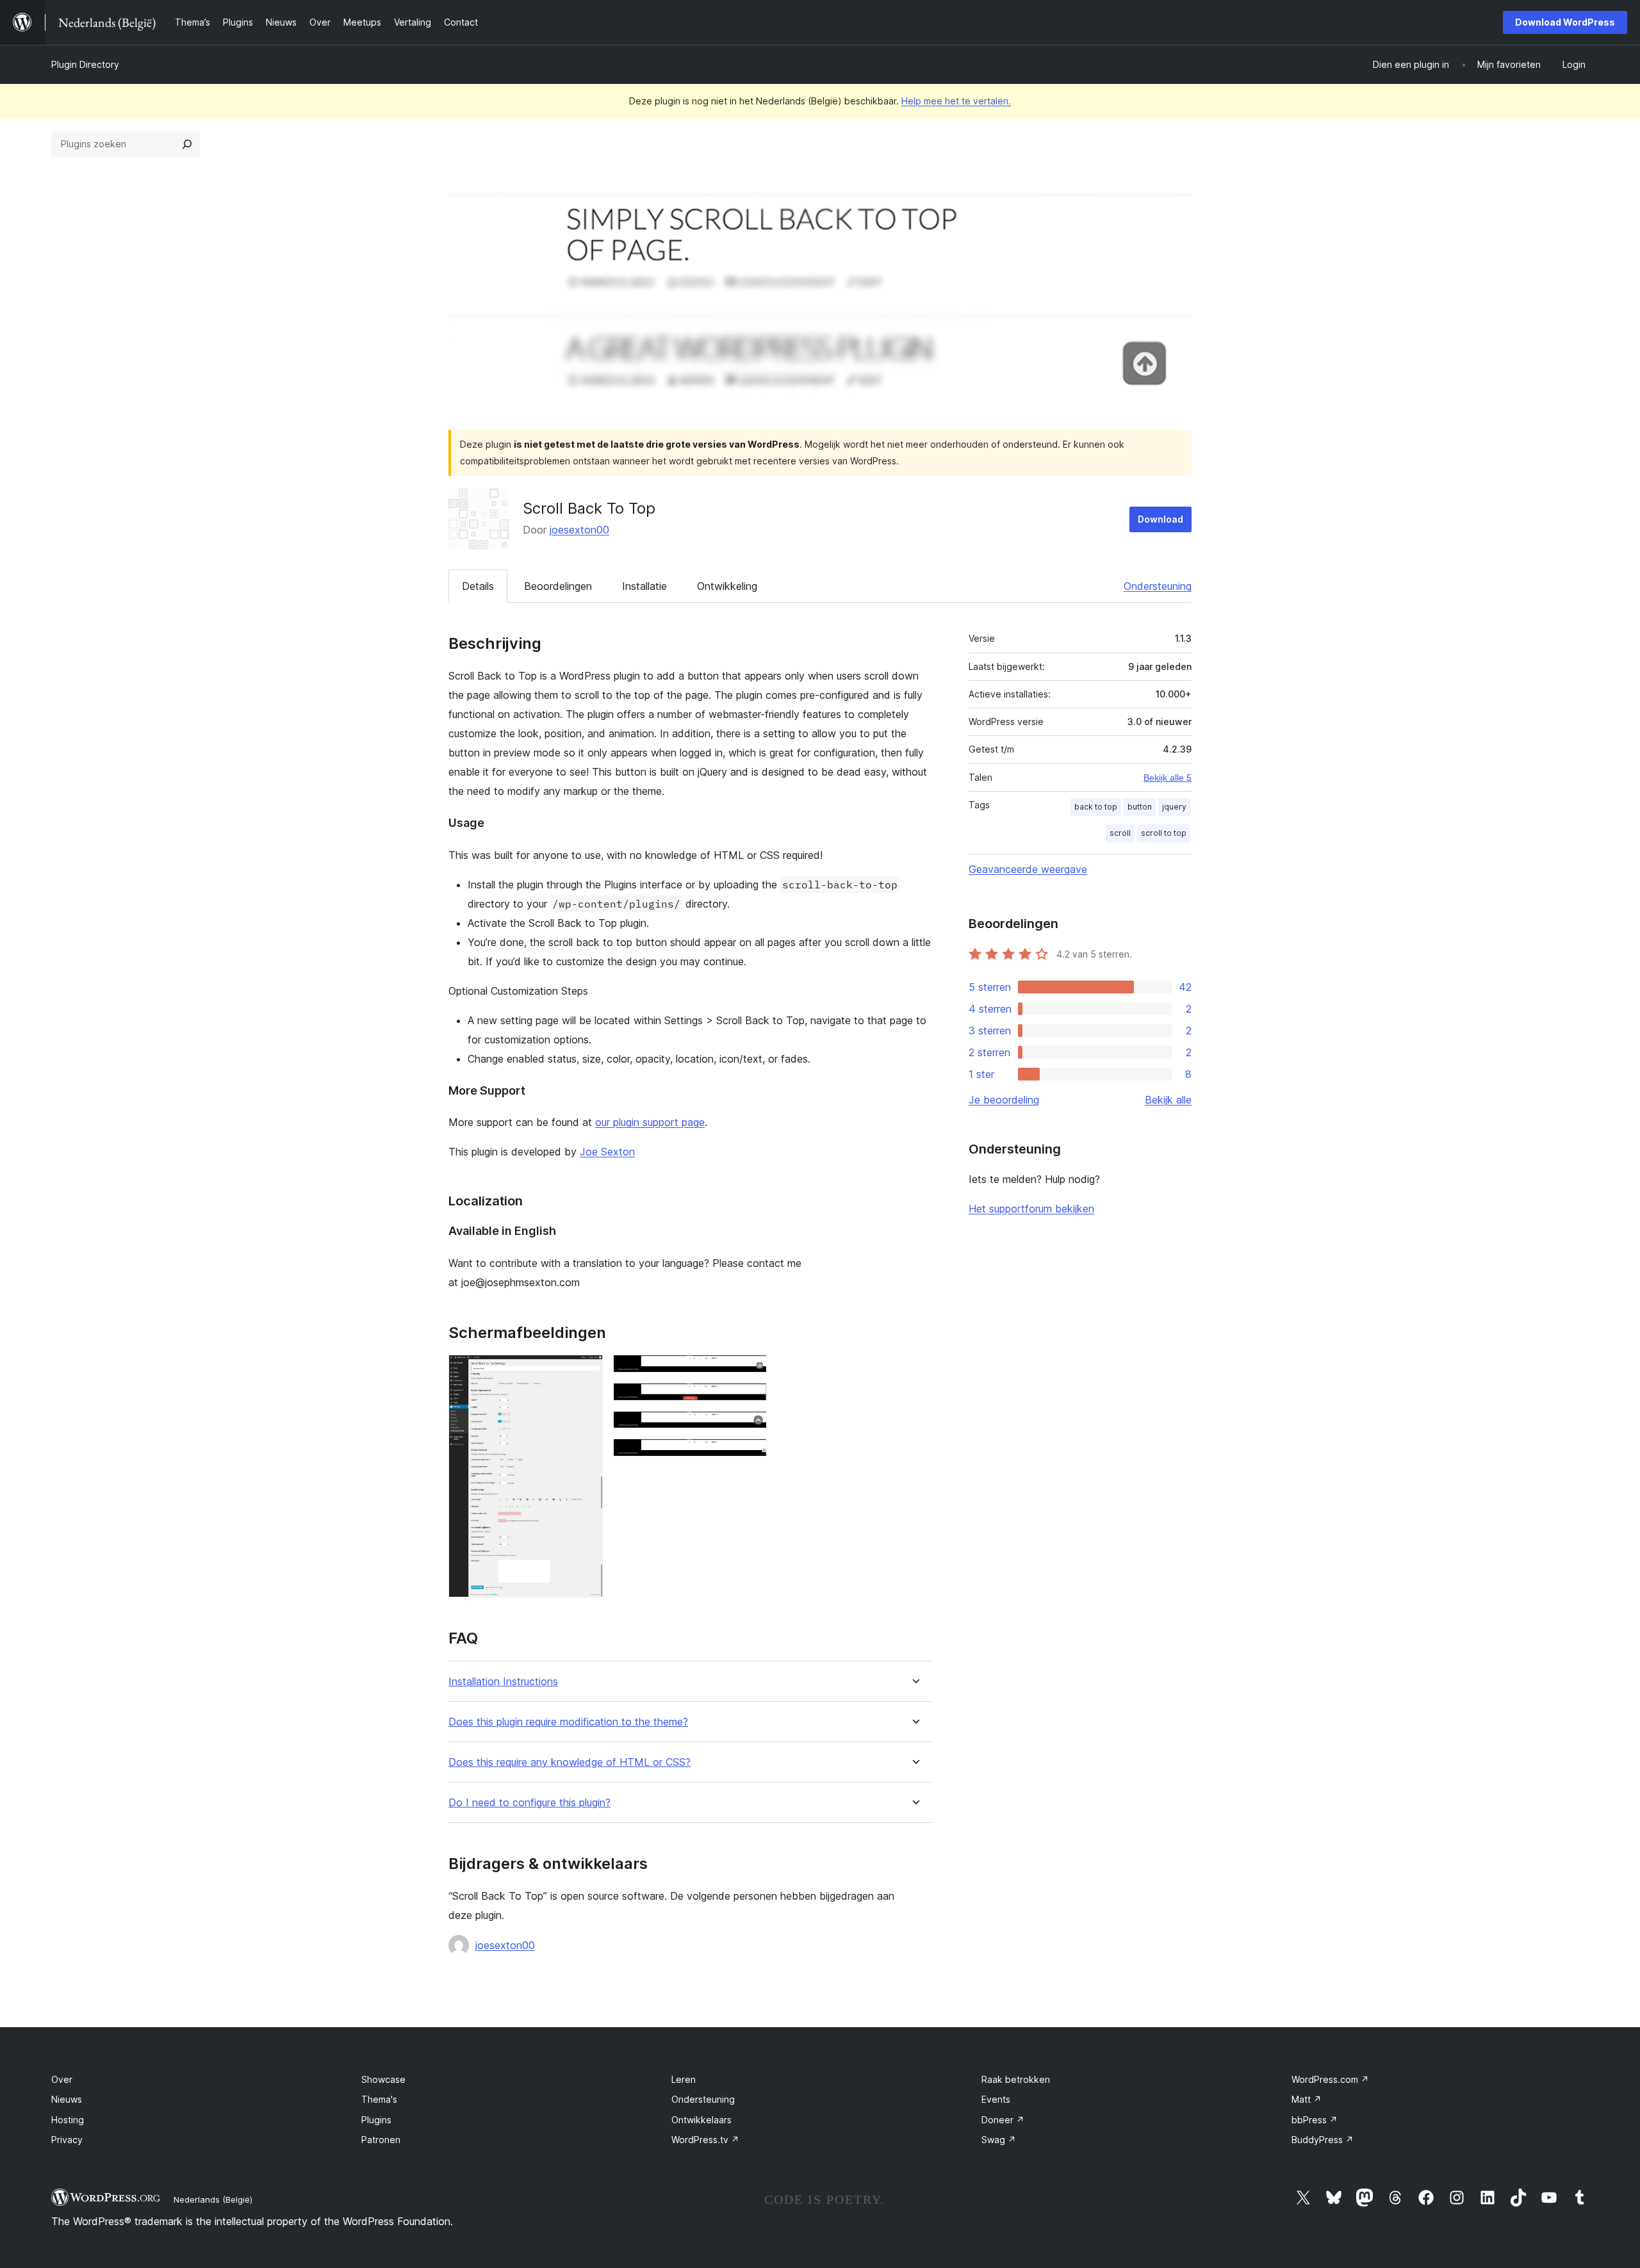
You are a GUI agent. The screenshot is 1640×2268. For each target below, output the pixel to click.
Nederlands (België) (213, 2199)
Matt (1307, 2099)
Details (478, 586)
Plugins (376, 2120)
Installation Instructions (503, 1682)
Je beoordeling (1004, 1100)
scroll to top (1164, 833)
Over (62, 2079)
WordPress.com (1330, 2079)
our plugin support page (650, 1122)
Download (1160, 519)
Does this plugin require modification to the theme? (568, 1722)
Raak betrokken (1016, 2079)
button (1140, 807)
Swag (999, 2140)
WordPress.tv (705, 2140)
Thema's (379, 2099)
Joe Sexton (607, 1152)
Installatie (644, 586)
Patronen (381, 2140)
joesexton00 (579, 530)
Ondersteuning (1158, 586)
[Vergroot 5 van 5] (750, 1456)
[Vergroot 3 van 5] (750, 1400)
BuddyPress (1323, 2140)
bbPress (1315, 2120)
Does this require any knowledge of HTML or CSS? (570, 1762)
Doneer (1003, 2120)
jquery (1174, 807)
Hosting (68, 2120)
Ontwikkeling (727, 586)
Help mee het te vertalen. (956, 101)
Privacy (67, 2140)
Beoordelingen (558, 586)
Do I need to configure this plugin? (529, 1803)
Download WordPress (1565, 22)
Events (996, 2099)
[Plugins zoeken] (187, 144)
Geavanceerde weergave (1028, 869)
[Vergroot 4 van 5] (750, 1428)
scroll (1120, 833)
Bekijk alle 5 (1168, 778)
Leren (684, 2079)
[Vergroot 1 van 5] (586, 1372)
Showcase (383, 2079)
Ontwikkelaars (701, 2120)
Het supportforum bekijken (1031, 1209)
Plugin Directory (85, 64)
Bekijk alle (1168, 1100)
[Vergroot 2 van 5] (750, 1372)
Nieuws (67, 2099)
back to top (1096, 807)
